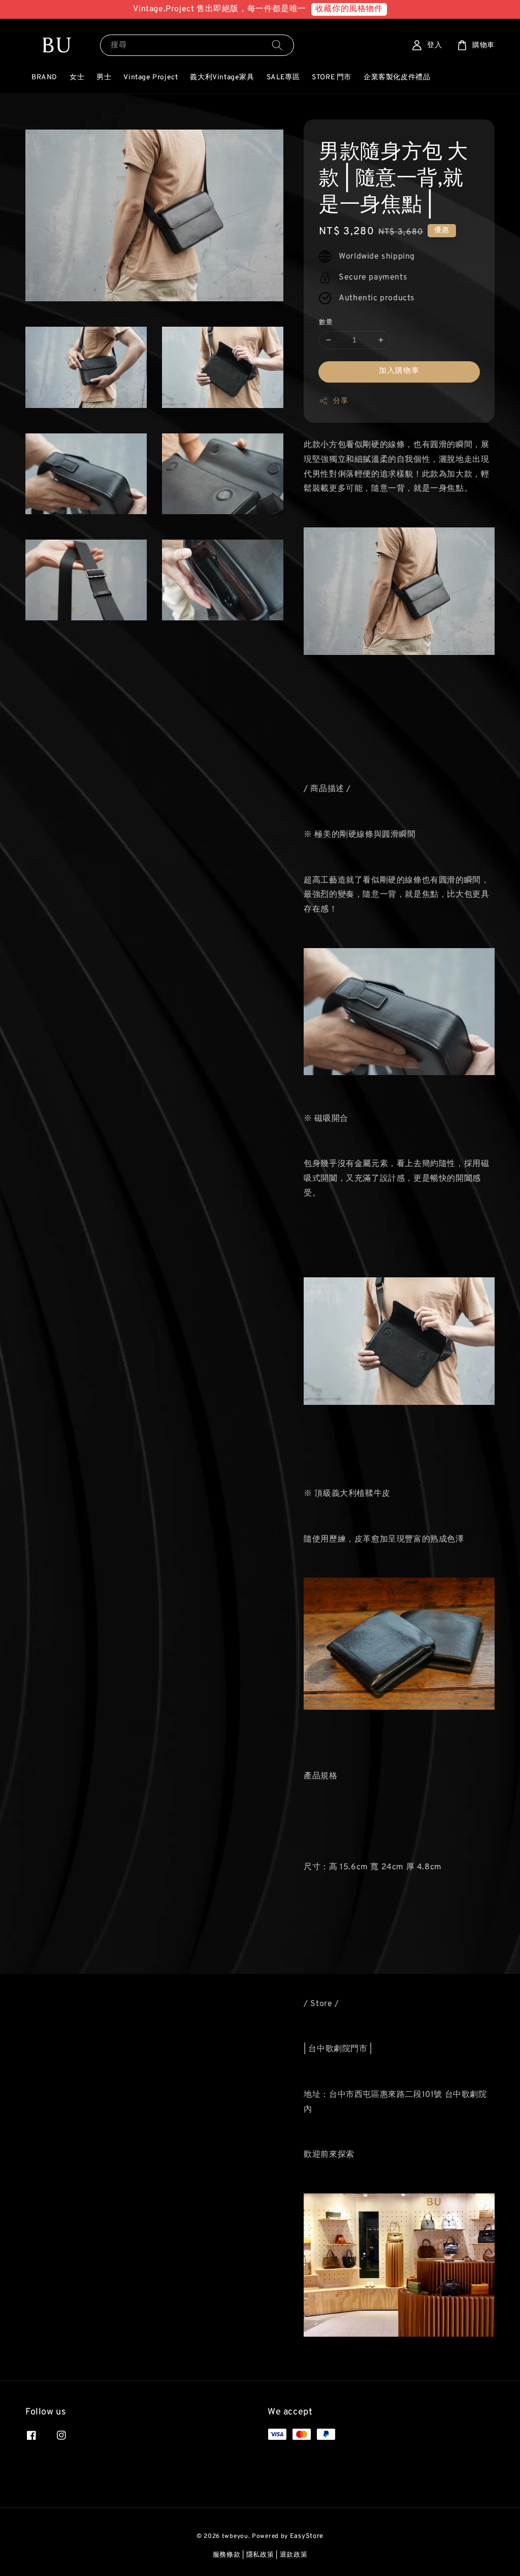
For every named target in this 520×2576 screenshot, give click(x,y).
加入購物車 (399, 371)
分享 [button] (340, 401)
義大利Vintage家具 (222, 77)
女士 (77, 77)
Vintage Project (151, 77)
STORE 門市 (332, 77)
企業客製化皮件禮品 (397, 77)
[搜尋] (277, 45)
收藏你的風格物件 (349, 9)
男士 (104, 77)
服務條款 (227, 2555)
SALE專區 (283, 77)
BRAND (44, 77)
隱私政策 (260, 2555)
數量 (326, 323)
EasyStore (307, 2536)
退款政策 (294, 2555)
